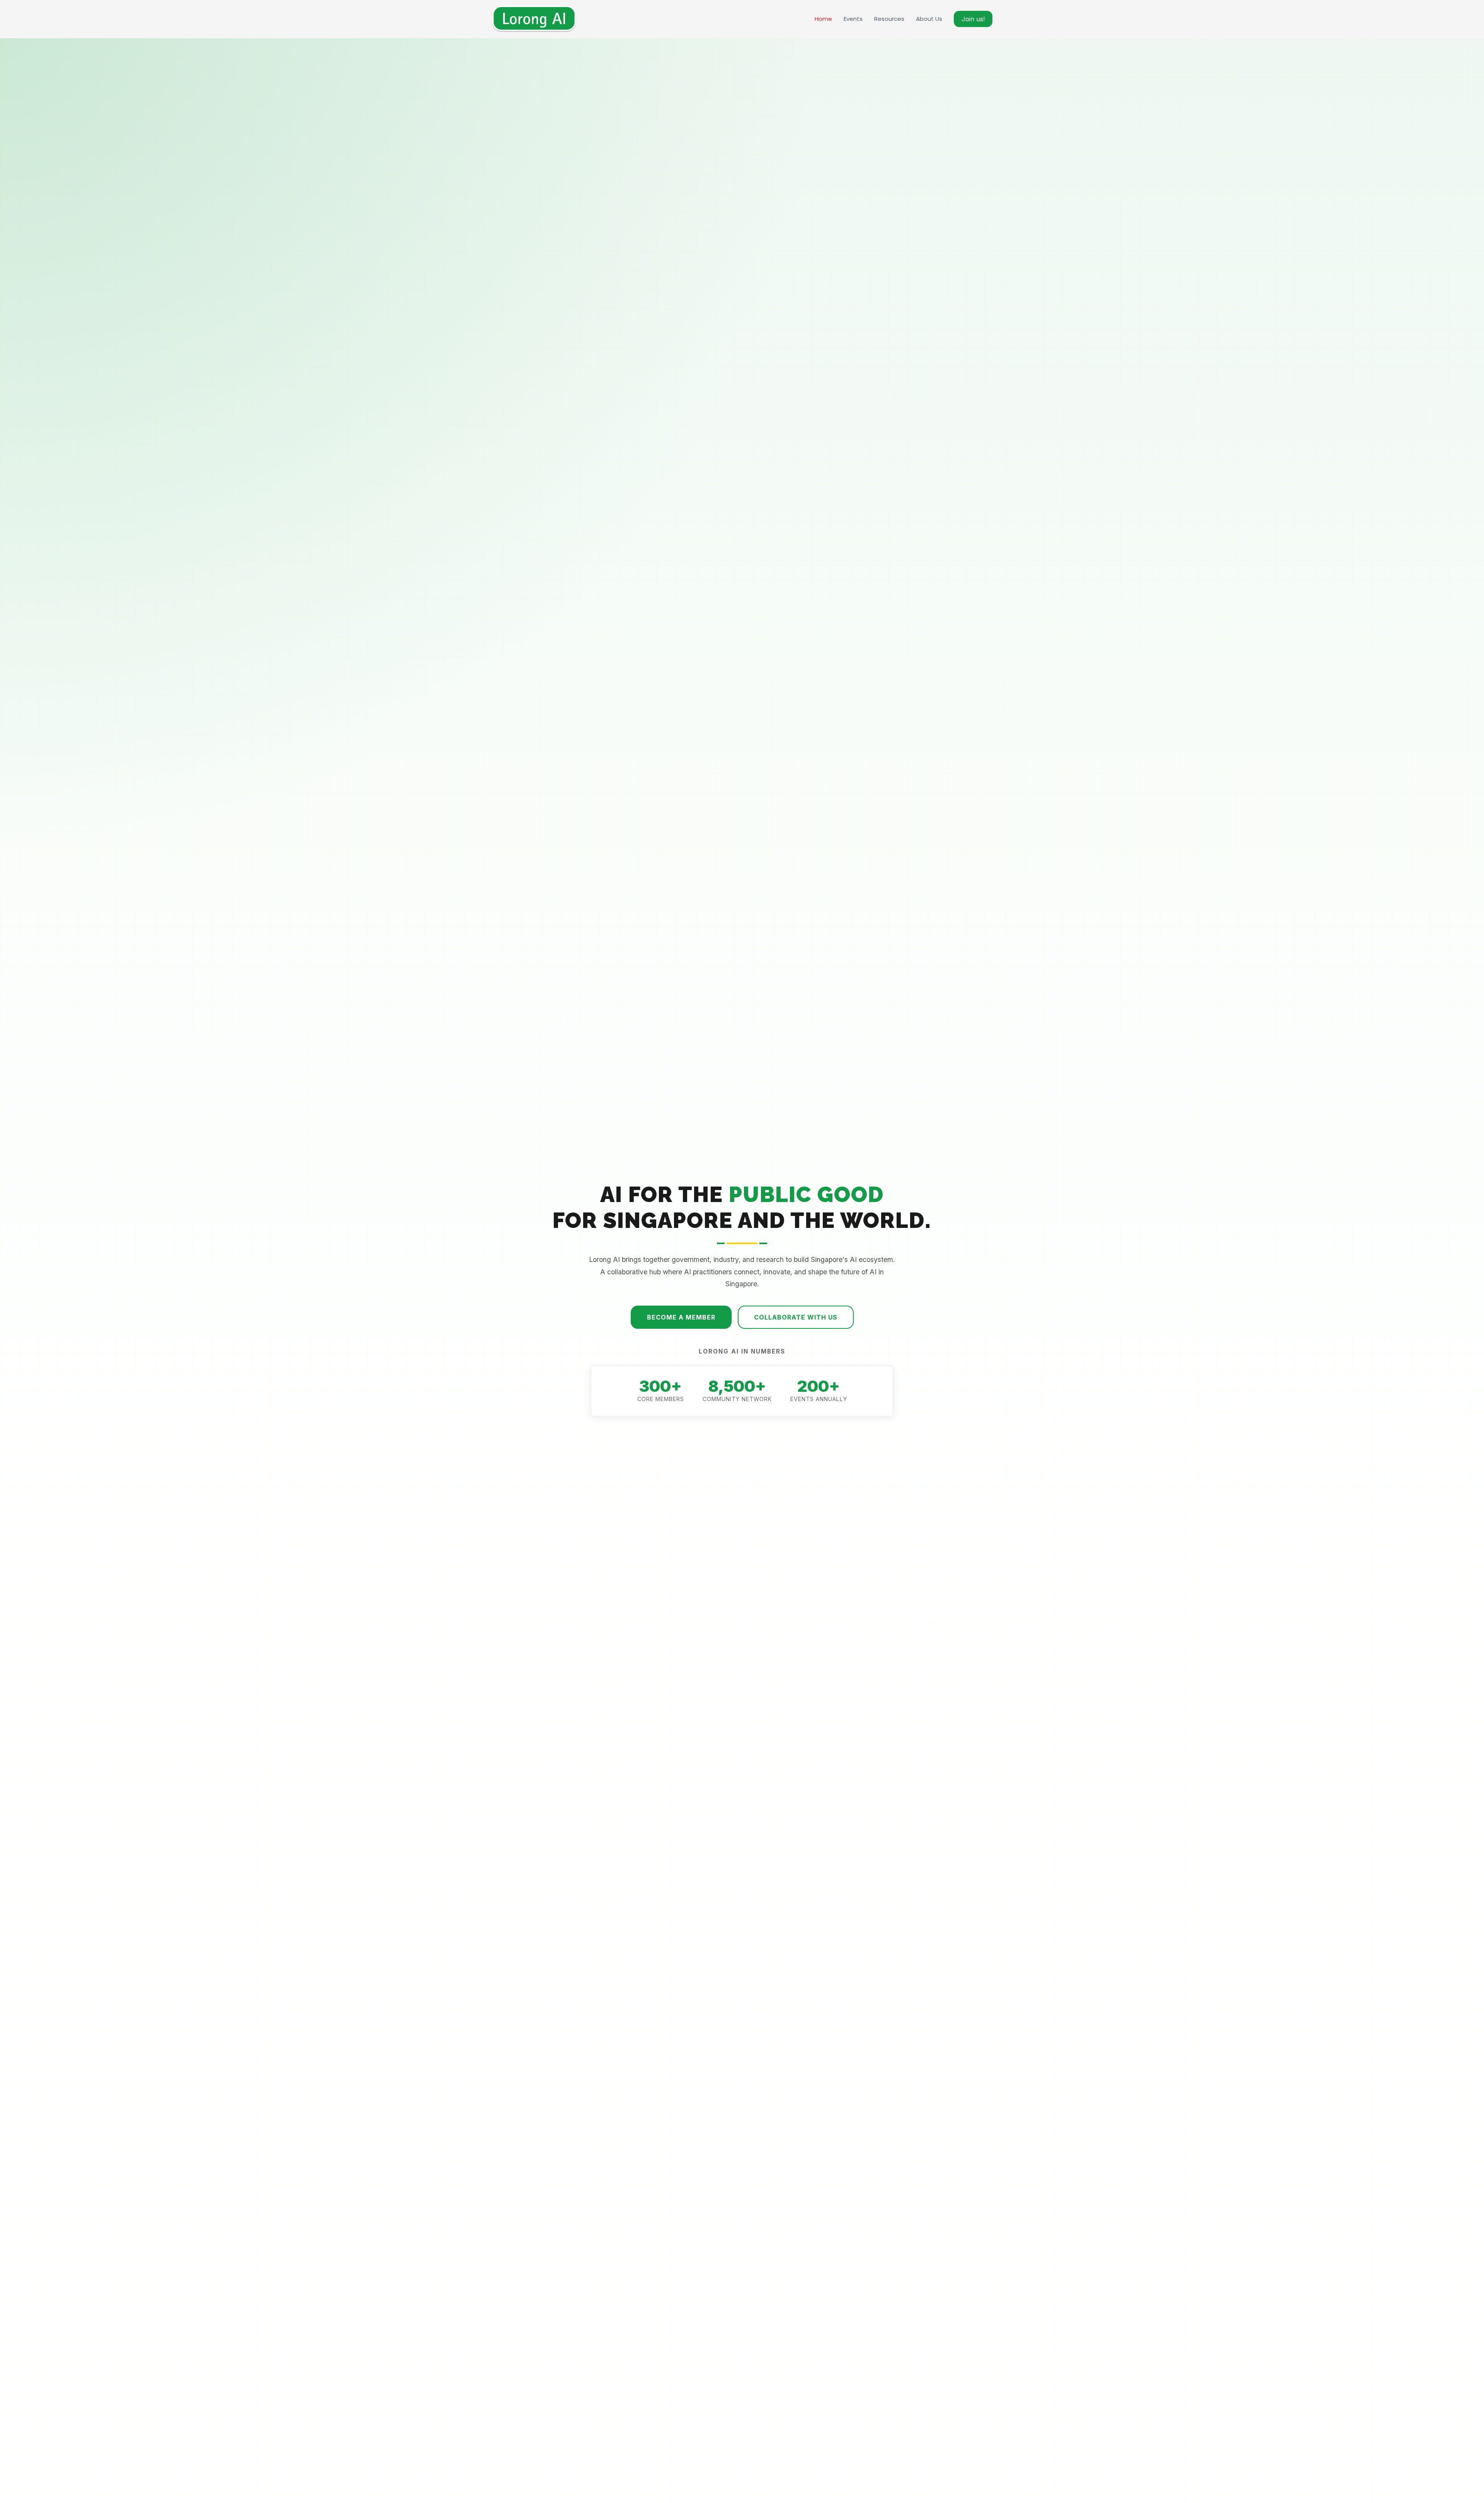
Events (853, 19)
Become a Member (681, 1317)
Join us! (973, 19)
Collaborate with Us (796, 1317)
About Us (929, 19)
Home (823, 19)
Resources (889, 19)
